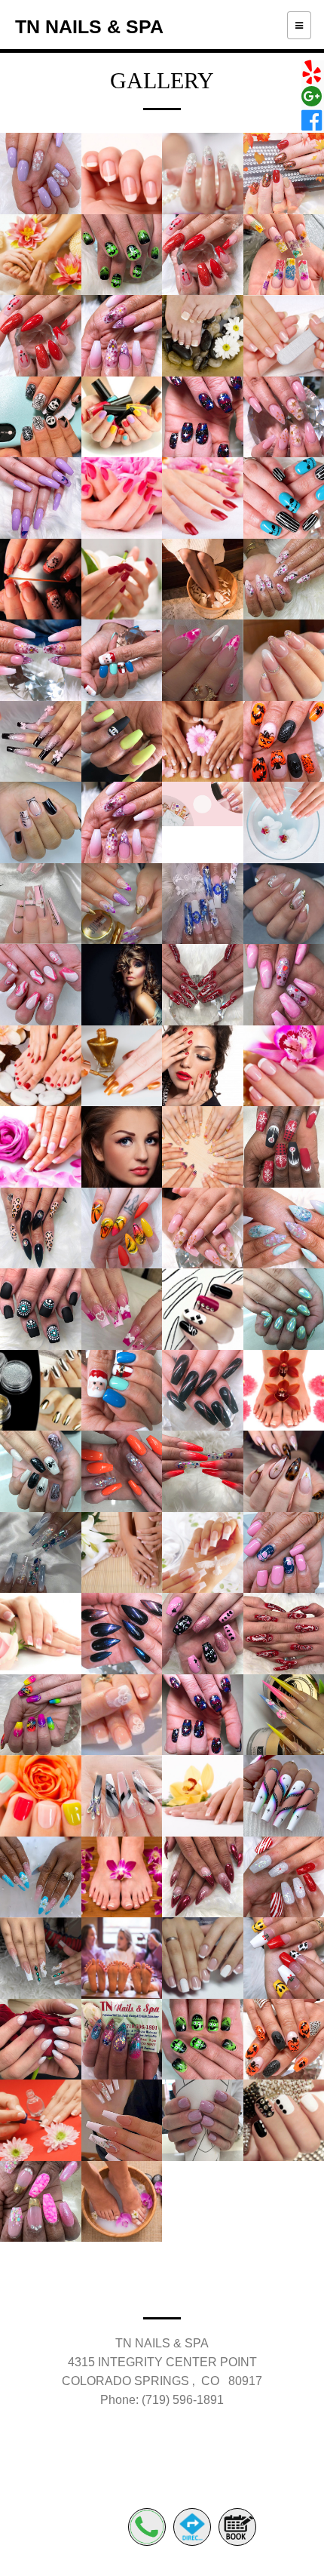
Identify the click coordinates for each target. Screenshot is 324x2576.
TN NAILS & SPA (89, 26)
